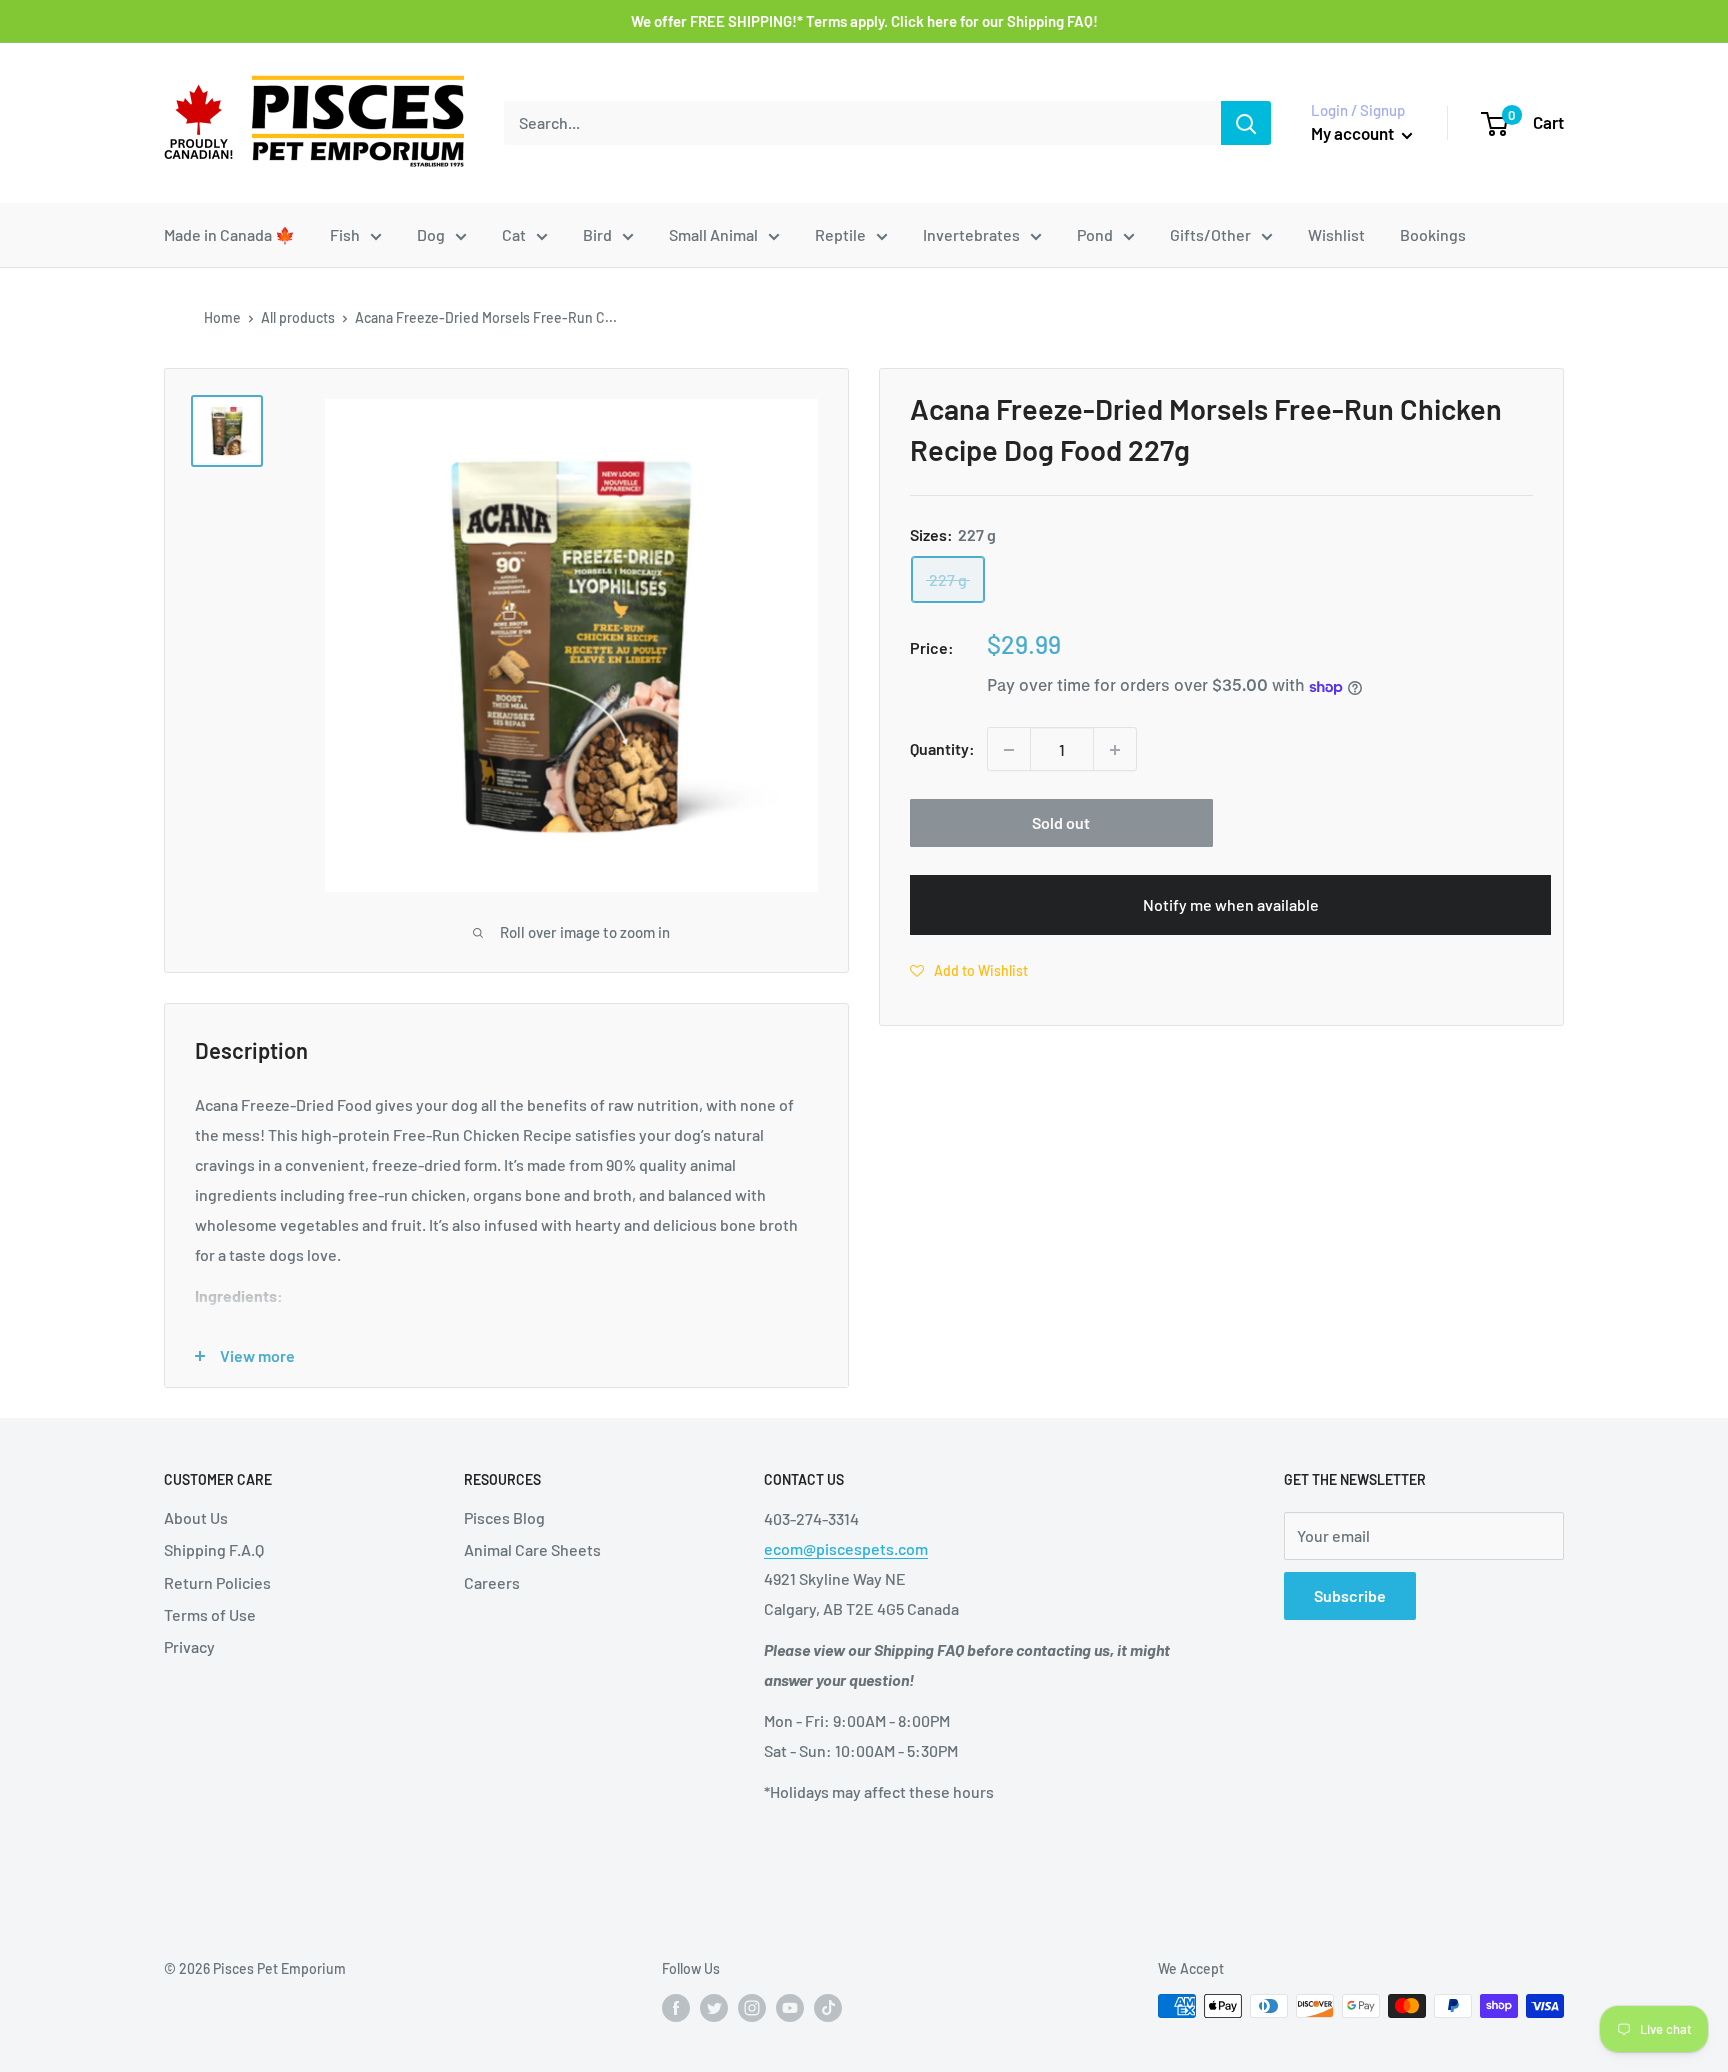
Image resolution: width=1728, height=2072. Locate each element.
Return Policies (217, 1582)
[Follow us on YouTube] (790, 2008)
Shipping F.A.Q (214, 1549)
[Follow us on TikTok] (828, 2008)
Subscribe (1350, 1595)
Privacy (189, 1646)
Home (222, 317)
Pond (1095, 234)
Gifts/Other (1210, 234)
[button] (969, 971)
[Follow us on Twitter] (714, 2008)
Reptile (840, 234)
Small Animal (713, 234)
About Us (196, 1517)
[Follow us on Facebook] (676, 2008)
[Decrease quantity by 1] (1009, 750)
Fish (345, 234)
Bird (597, 234)
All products (298, 317)
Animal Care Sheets (532, 1549)
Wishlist (1336, 234)
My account (1354, 133)
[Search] (1246, 123)
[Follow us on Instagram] (752, 2008)
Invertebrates (971, 234)
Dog (431, 234)
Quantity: (942, 749)
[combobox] (862, 123)
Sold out (1061, 823)
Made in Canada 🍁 (229, 234)
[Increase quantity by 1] (1115, 750)
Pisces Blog (504, 1517)
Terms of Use (210, 1614)
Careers (492, 1582)
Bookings (1433, 234)
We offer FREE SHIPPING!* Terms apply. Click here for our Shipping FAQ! (864, 21)
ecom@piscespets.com (846, 1548)
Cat (514, 234)
